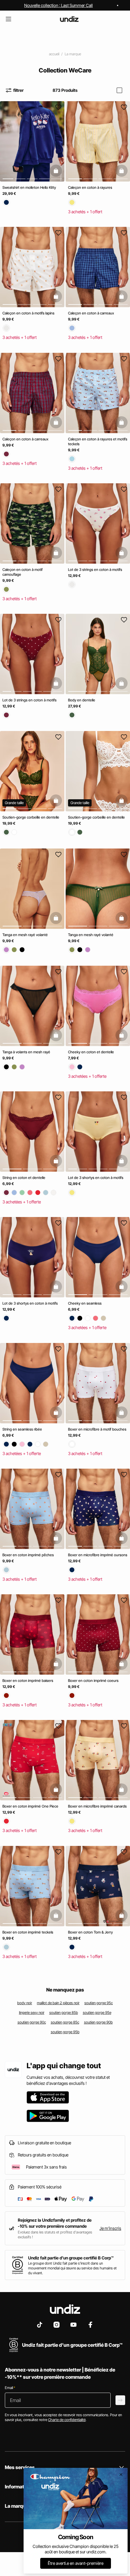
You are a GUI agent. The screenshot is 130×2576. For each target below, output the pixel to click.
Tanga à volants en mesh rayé (26, 1052)
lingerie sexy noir (32, 2013)
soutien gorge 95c (99, 2003)
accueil (54, 54)
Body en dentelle (82, 700)
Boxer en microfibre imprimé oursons (98, 1555)
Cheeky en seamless (85, 1304)
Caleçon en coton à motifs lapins (28, 313)
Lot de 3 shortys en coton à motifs (96, 1178)
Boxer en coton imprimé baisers (28, 1681)
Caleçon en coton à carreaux (91, 313)
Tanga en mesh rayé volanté (25, 935)
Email (10, 2388)
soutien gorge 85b (64, 2013)
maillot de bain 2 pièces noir (58, 2003)
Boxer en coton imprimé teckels (28, 1932)
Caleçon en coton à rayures (90, 187)
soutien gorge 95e (97, 2013)
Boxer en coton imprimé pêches (28, 1555)
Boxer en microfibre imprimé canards (97, 1806)
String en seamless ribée (22, 1429)
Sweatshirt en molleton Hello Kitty (29, 187)
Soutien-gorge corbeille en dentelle (31, 818)
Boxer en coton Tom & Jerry (90, 1932)
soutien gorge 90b (98, 2022)
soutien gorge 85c (65, 2022)
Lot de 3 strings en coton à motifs (95, 570)
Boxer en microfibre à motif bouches (97, 1429)
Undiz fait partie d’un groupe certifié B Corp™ (71, 2258)
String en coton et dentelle (24, 1178)
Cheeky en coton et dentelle (91, 1052)
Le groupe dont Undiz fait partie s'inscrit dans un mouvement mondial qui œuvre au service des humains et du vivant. (72, 2268)
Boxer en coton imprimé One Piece (30, 1806)
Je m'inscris (110, 2228)
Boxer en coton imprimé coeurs (93, 1681)
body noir (25, 2003)
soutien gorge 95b (65, 2032)
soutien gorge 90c (32, 2022)
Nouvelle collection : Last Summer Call (58, 5)
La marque (73, 54)
